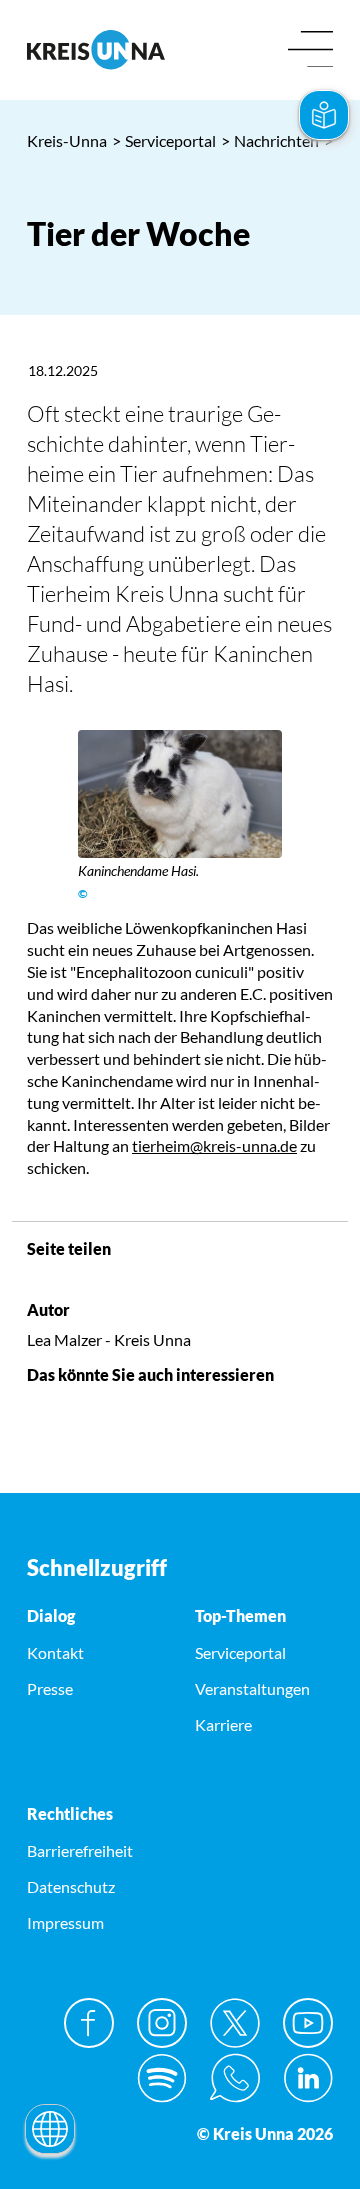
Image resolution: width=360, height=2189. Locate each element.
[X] (235, 2023)
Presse (50, 1688)
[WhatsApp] (235, 2078)
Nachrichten (270, 140)
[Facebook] (89, 2023)
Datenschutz (71, 1886)
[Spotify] (162, 2078)
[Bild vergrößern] (180, 793)
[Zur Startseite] (96, 49)
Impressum (65, 1922)
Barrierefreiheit (80, 1850)
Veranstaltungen (252, 1688)
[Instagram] (162, 2023)
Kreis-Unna (67, 140)
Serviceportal (164, 140)
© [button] (83, 893)
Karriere (223, 1724)
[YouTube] (308, 2023)
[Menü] (310, 50)
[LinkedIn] (308, 2078)
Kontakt (55, 1652)
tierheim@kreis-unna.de (214, 1145)
